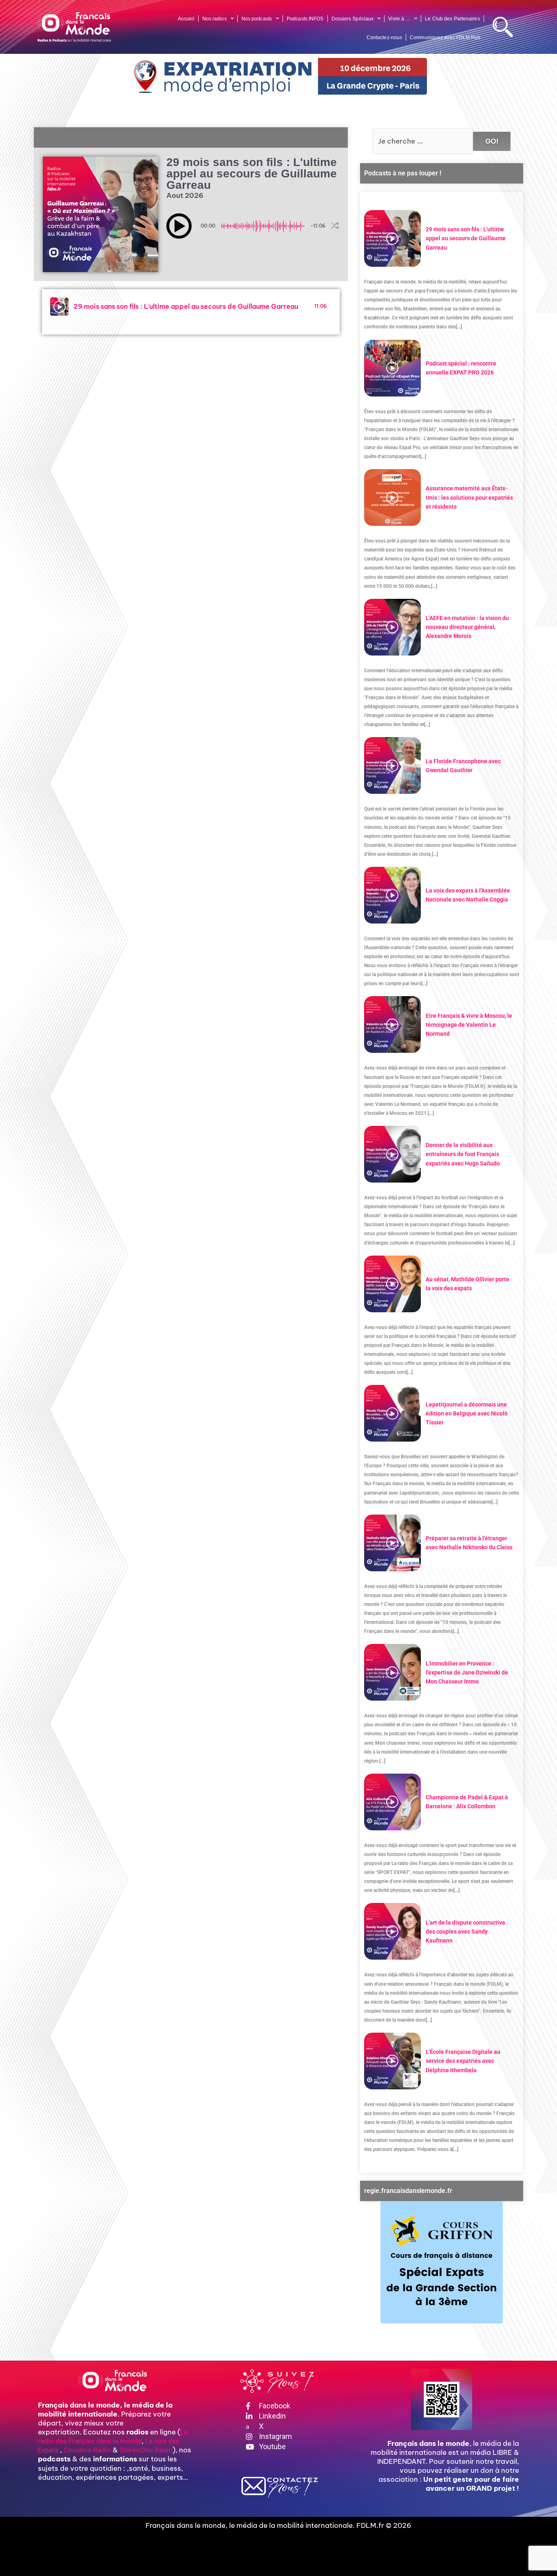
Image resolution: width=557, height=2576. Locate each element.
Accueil (186, 19)
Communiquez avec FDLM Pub (445, 38)
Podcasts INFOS (305, 19)
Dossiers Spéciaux (353, 19)
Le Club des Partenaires (452, 19)
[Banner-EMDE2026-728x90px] (278, 76)
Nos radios (214, 19)
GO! (492, 141)
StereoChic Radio (146, 2450)
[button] (179, 226)
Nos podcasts (257, 19)
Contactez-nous (384, 38)
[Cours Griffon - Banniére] (442, 2262)
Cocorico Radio (87, 2450)
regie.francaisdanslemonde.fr (408, 2191)
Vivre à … (399, 19)
